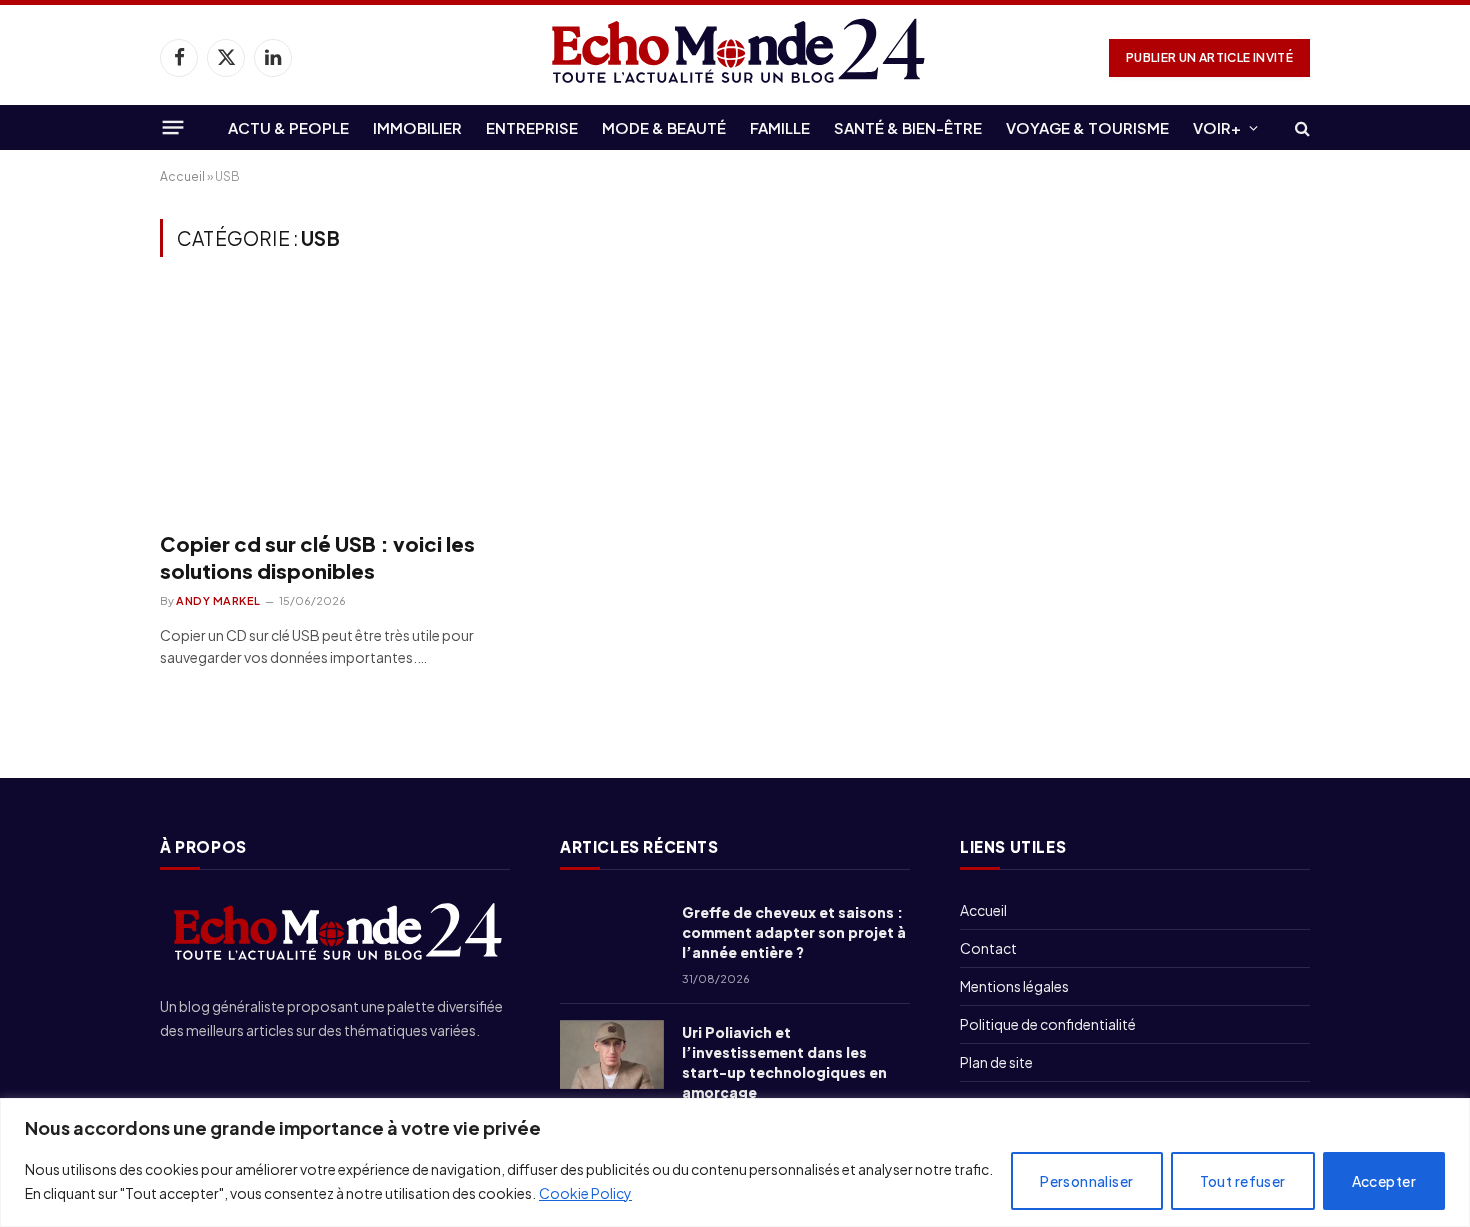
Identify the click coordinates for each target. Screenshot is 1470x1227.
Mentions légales (1014, 986)
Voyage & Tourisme (1087, 127)
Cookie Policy (585, 1193)
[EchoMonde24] (735, 57)
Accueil (182, 176)
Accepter (1384, 1181)
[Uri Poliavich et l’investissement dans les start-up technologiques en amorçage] (612, 1054)
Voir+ (1217, 127)
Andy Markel (218, 600)
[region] (735, 1162)
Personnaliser (1086, 1181)
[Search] (1300, 127)
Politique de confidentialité (1048, 1024)
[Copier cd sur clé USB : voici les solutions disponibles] (341, 405)
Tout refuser (1243, 1181)
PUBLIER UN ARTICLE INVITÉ (1209, 57)
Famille (780, 127)
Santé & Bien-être (908, 127)
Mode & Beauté (664, 127)
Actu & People (288, 127)
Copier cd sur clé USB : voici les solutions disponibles (317, 557)
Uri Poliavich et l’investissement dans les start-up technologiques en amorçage (784, 1062)
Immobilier (417, 127)
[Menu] (173, 127)
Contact (988, 948)
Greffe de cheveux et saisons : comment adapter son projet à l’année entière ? (794, 932)
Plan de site (996, 1062)
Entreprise (532, 127)
